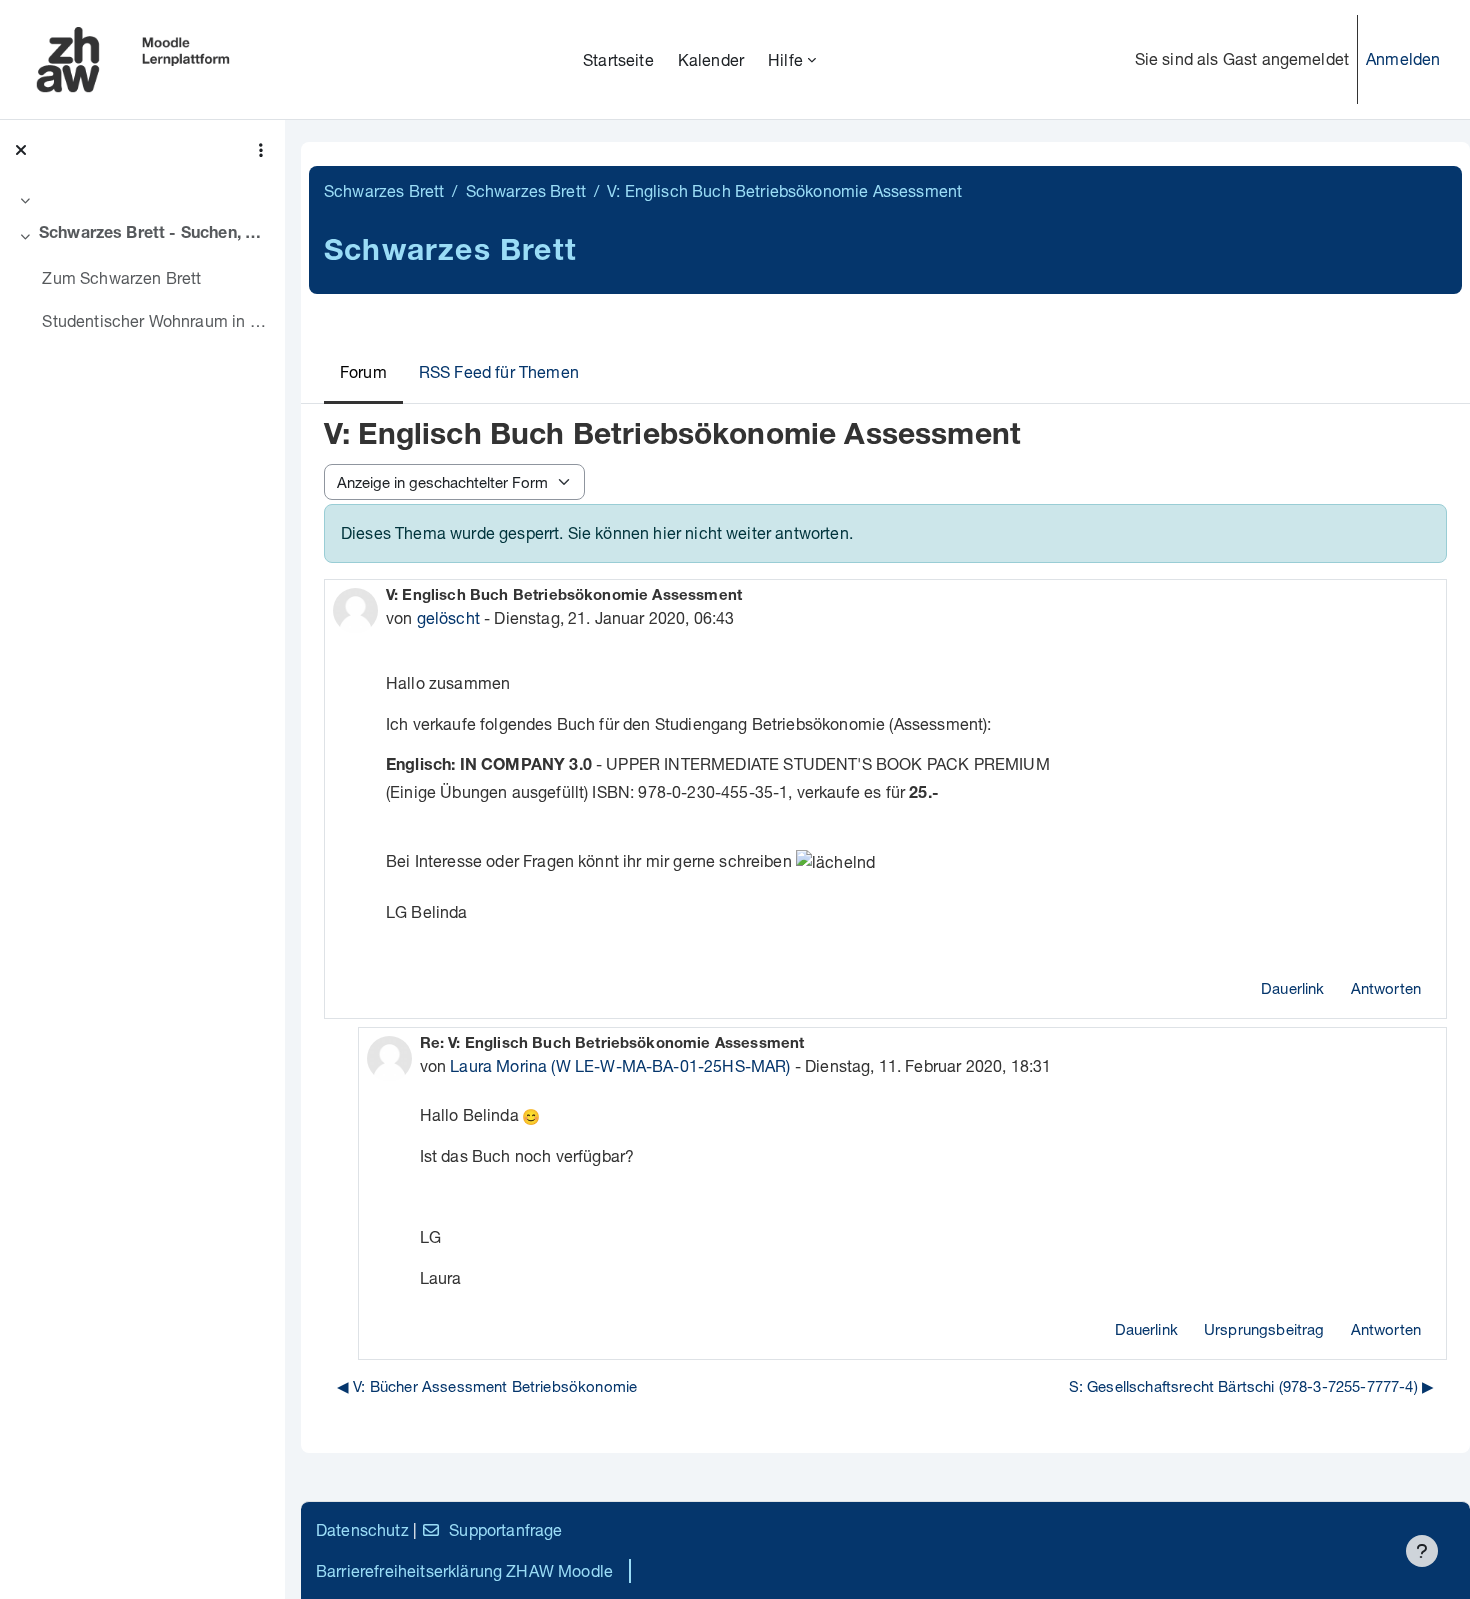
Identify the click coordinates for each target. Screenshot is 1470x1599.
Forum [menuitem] (363, 371)
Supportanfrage (505, 1529)
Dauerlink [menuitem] (1292, 988)
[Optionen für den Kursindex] (261, 150)
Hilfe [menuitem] (785, 59)
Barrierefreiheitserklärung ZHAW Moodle (464, 1570)
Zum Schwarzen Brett (121, 277)
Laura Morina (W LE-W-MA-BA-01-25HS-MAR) (620, 1065)
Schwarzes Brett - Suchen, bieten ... (154, 235)
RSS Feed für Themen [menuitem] (499, 371)
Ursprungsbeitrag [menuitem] (1264, 1329)
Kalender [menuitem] (711, 59)
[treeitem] (142, 200)
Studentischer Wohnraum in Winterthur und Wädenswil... (155, 320)
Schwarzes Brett (384, 190)
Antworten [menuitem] (1386, 988)
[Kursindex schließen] (21, 150)
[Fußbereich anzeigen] (1422, 1551)
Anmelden (1403, 58)
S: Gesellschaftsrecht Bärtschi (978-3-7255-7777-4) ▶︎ (1251, 1386)
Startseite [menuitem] (618, 59)
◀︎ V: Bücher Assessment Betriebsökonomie (487, 1386)
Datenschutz (362, 1529)
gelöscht (448, 617)
